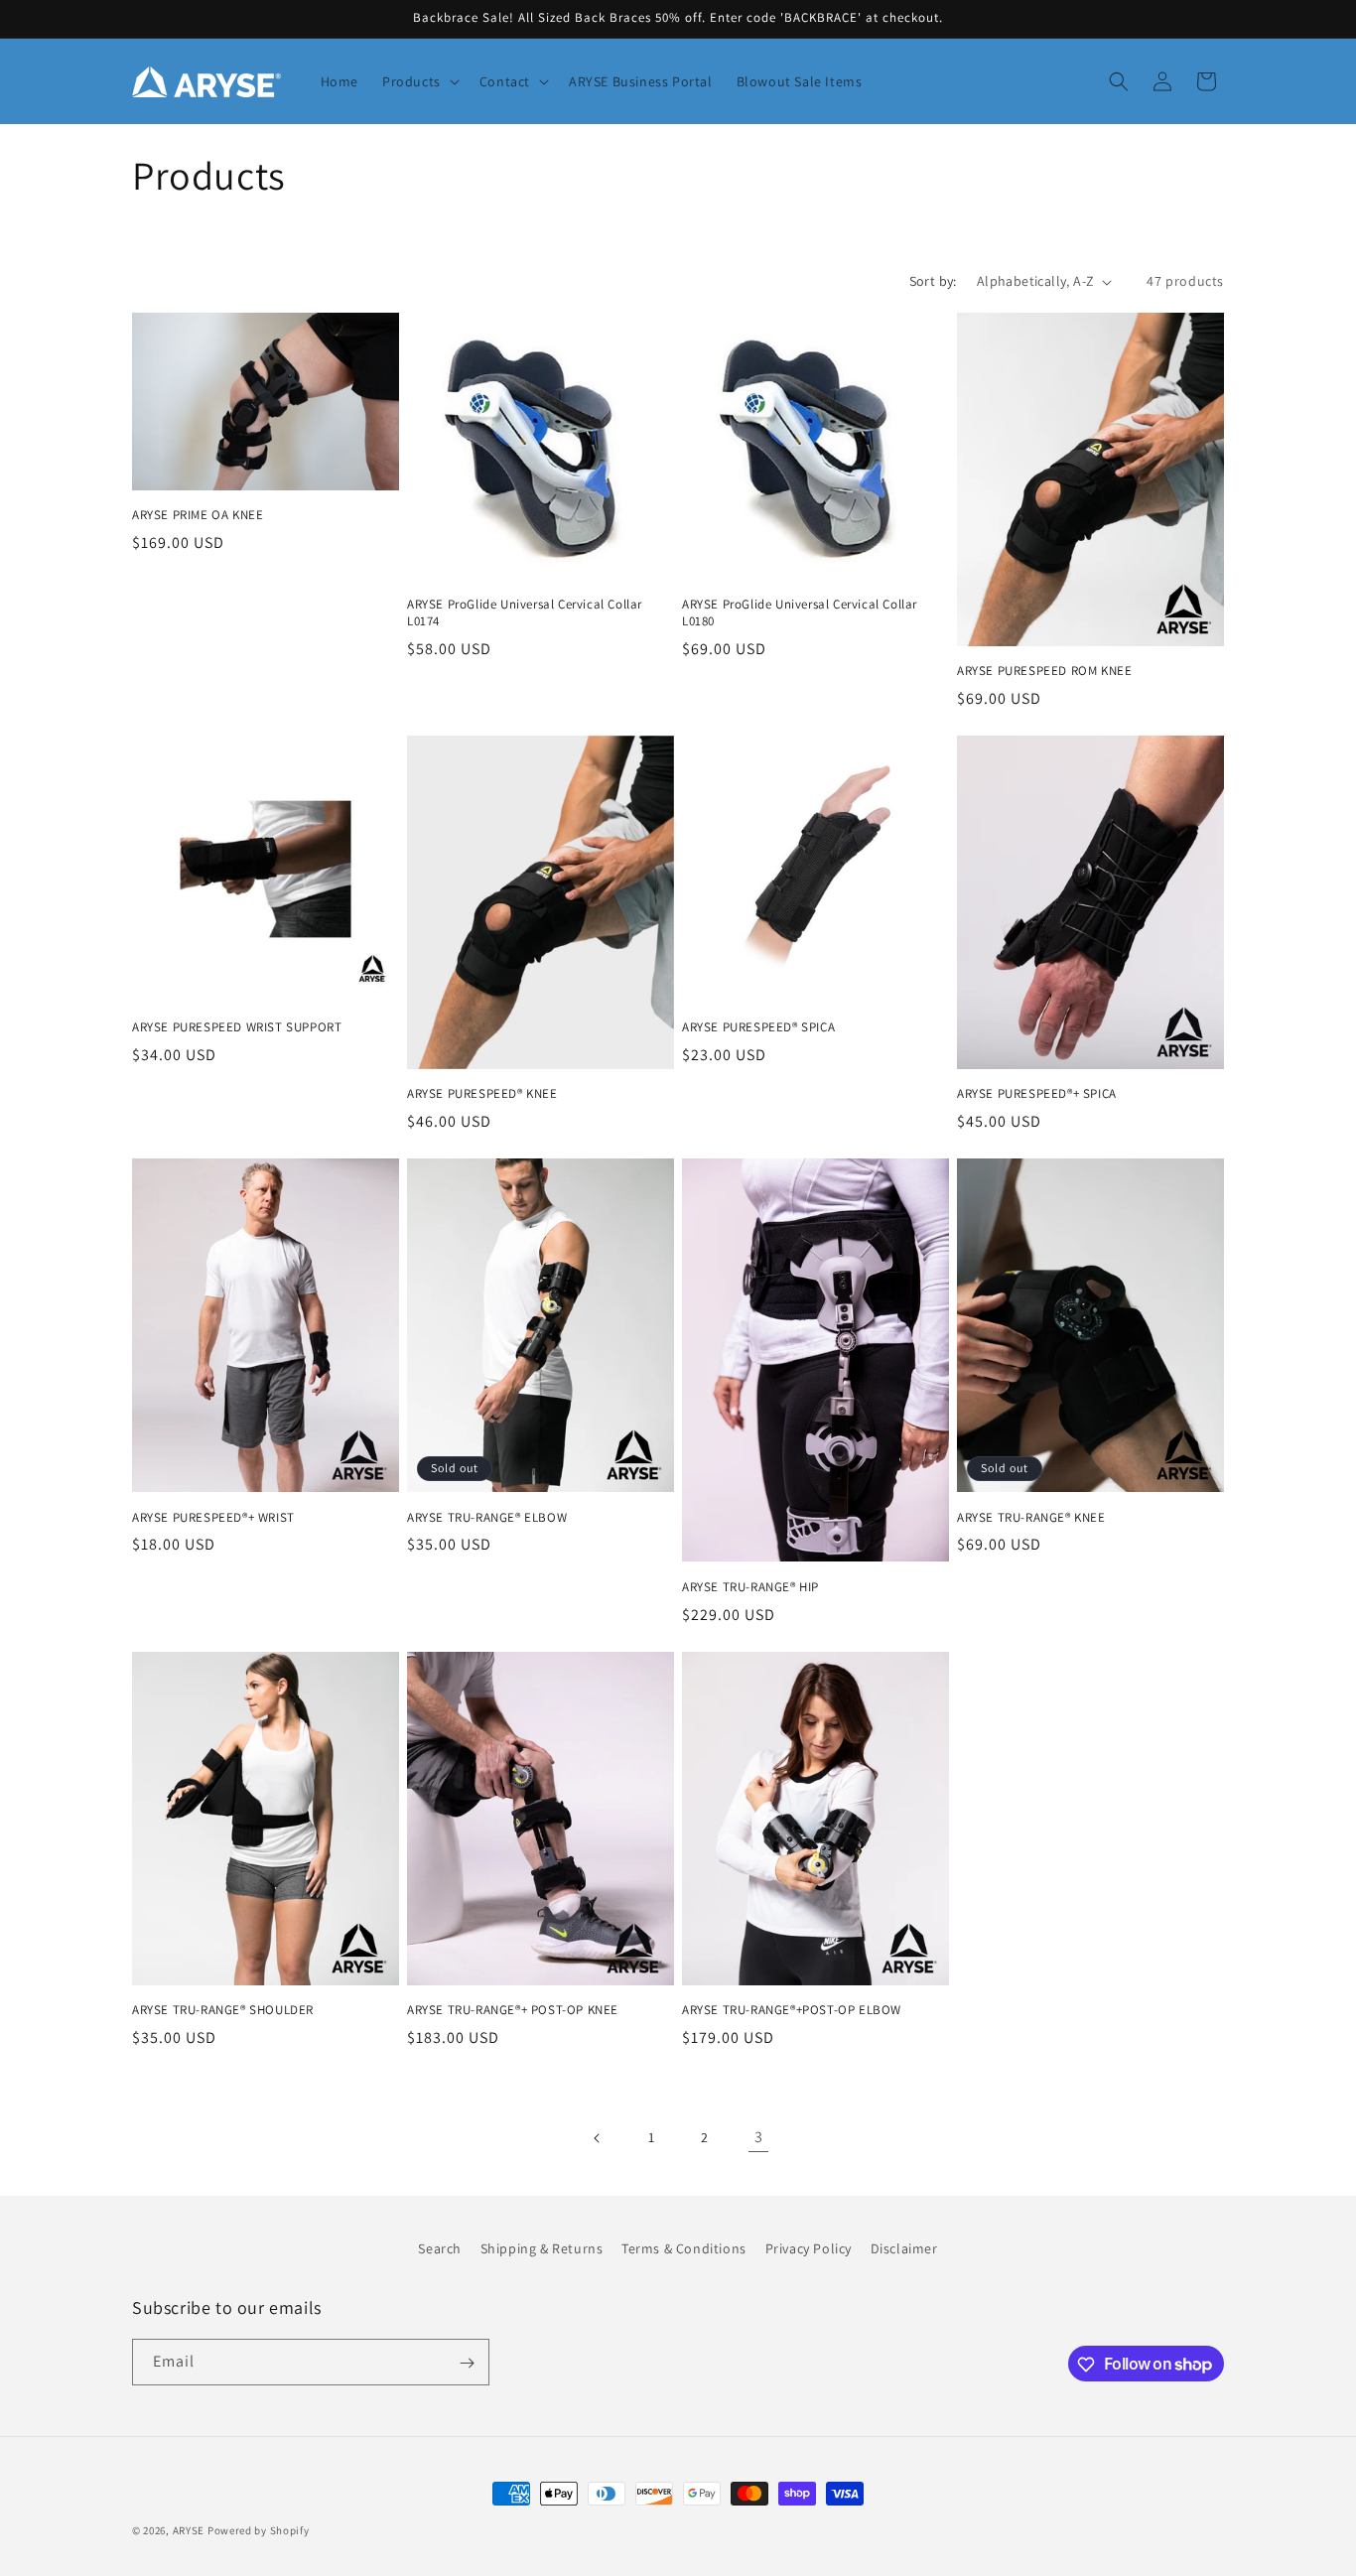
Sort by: (933, 281)
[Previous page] (598, 2138)
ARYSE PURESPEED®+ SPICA (1037, 1094)
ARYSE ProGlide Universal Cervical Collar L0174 (525, 613)
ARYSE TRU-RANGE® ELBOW (487, 1518)
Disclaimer (904, 2248)
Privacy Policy (809, 2248)
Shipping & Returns (542, 2248)
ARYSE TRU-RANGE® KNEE (1031, 1518)
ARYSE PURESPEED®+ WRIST (213, 1518)
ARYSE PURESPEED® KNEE (482, 1094)
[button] (419, 81)
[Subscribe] (467, 2363)
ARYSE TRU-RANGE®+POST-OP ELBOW (792, 2010)
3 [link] (759, 2137)
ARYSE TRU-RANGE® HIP (750, 1587)
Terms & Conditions (684, 2248)
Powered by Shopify (259, 2530)
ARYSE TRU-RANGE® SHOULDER (223, 2010)
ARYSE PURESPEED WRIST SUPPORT (237, 1027)
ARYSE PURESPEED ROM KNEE (1044, 671)
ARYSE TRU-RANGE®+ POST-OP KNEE (513, 2010)
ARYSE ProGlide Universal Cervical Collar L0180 (800, 613)
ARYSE (189, 2530)
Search (440, 2248)
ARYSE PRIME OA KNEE (198, 515)
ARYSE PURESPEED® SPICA (758, 1027)
